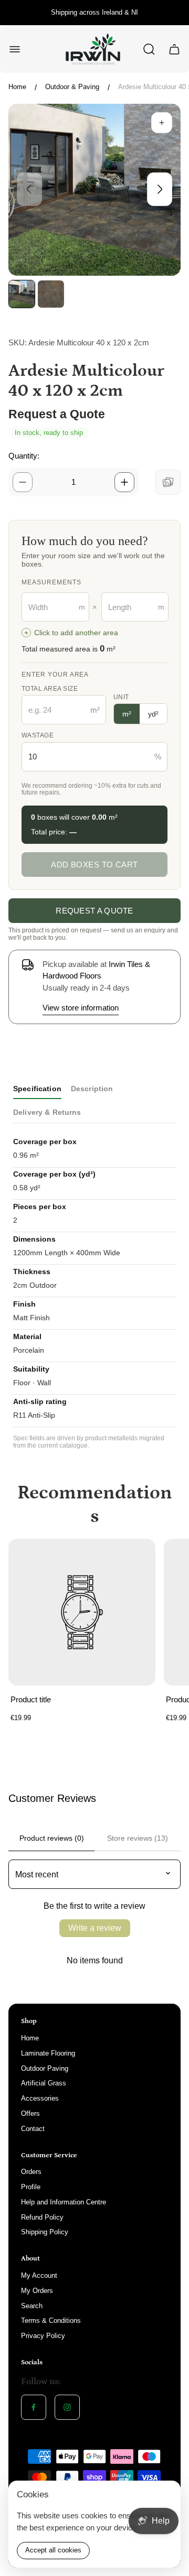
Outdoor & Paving (72, 87)
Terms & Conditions (51, 2320)
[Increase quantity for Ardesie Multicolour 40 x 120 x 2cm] (124, 482)
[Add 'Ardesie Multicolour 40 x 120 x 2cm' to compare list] (168, 482)
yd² (153, 714)
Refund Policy (42, 2217)
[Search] (149, 49)
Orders (31, 2172)
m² (127, 714)
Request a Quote (94, 911)
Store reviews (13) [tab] (138, 1838)
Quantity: (24, 456)
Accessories (40, 2098)
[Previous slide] (29, 189)
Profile (31, 2187)
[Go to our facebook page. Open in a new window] (34, 2407)
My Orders (37, 2291)
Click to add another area (71, 633)
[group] (22, 294)
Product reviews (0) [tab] (52, 1838)
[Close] (166, 2495)
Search (32, 2306)
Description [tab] (92, 1089)
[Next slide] (160, 189)
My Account (39, 2275)
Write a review (95, 1928)
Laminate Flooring (48, 2053)
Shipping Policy (45, 2232)
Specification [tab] (37, 1089)
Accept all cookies (53, 2550)
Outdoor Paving (45, 2068)
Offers (30, 2113)
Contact (33, 2129)
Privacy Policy (43, 2336)
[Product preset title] (82, 1612)
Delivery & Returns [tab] (47, 1112)
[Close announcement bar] (174, 13)
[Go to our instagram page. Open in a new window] (67, 2407)
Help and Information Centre (64, 2202)
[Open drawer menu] (15, 49)
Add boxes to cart (94, 865)
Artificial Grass (44, 2083)
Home (17, 87)
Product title (31, 1699)
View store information (81, 1008)
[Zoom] (162, 123)
